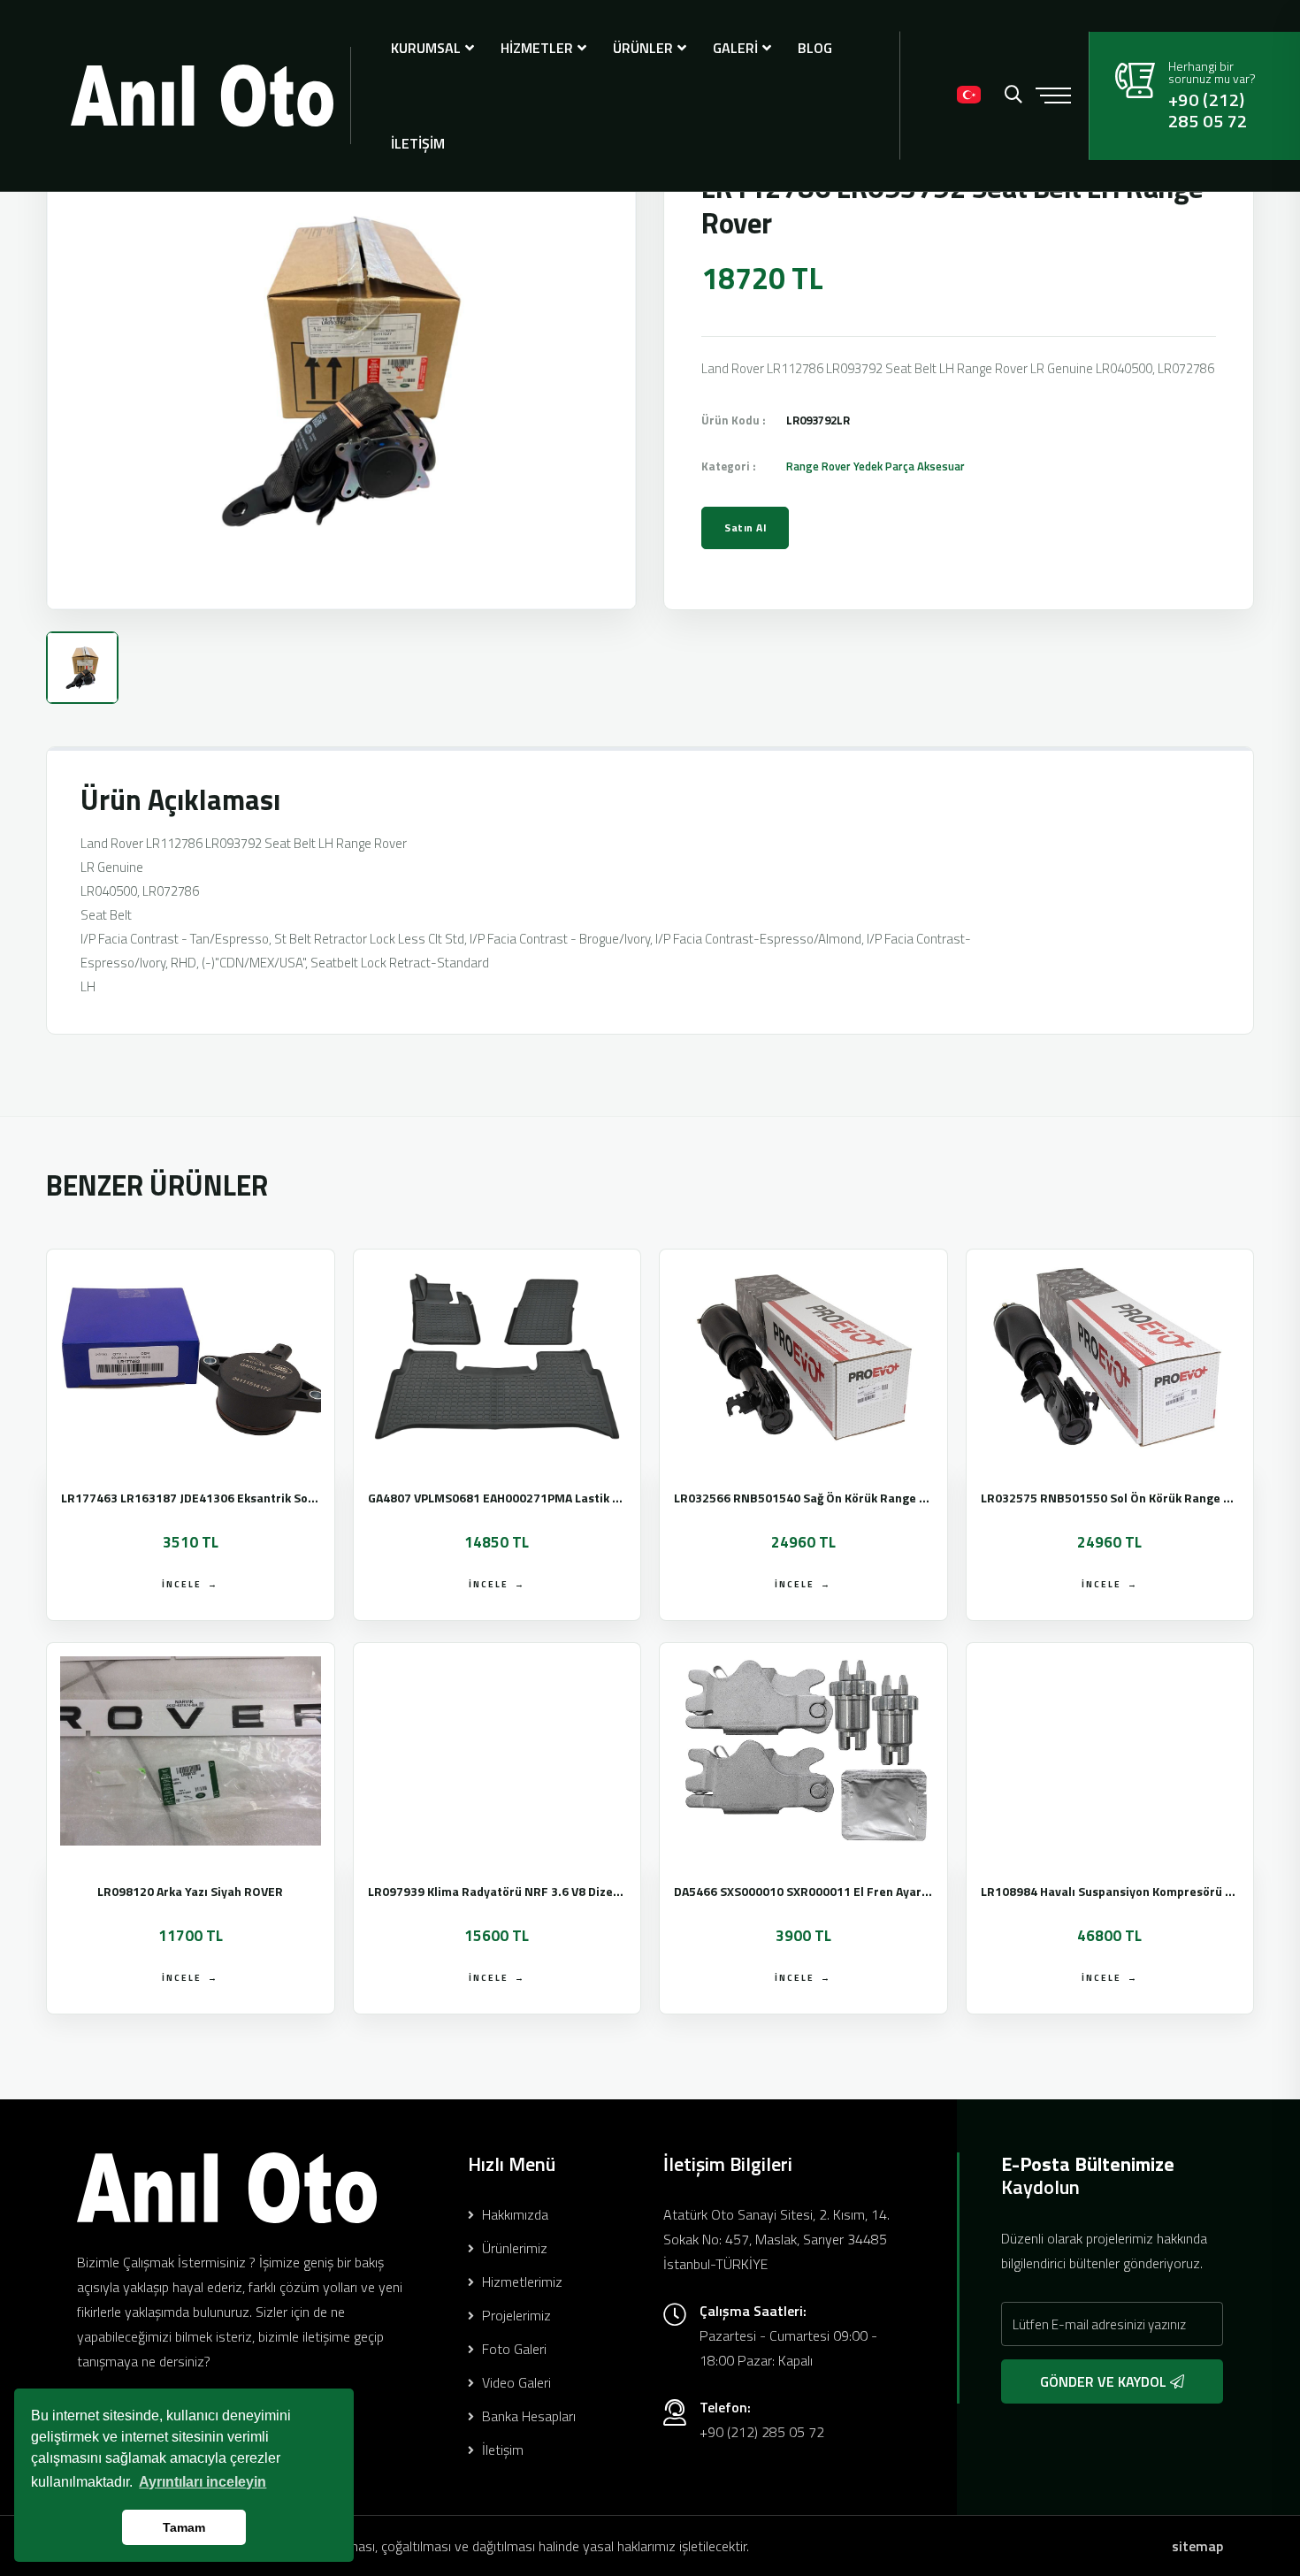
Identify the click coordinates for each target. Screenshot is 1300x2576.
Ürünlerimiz (513, 2248)
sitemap (1197, 2546)
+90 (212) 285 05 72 (1208, 111)
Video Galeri (515, 2382)
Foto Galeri (512, 2349)
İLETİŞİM (418, 143)
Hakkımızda (513, 2214)
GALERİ (735, 48)
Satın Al (745, 527)
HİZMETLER (537, 48)
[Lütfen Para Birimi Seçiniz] (929, 96)
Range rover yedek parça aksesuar (876, 466)
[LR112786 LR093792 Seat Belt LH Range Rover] (341, 371)
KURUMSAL (426, 48)
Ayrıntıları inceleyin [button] (203, 2482)
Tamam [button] (184, 2527)
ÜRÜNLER (643, 48)
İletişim (501, 2450)
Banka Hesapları (527, 2416)
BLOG (815, 48)
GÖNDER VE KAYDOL (1105, 2381)
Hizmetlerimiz (520, 2282)
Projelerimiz (515, 2315)
